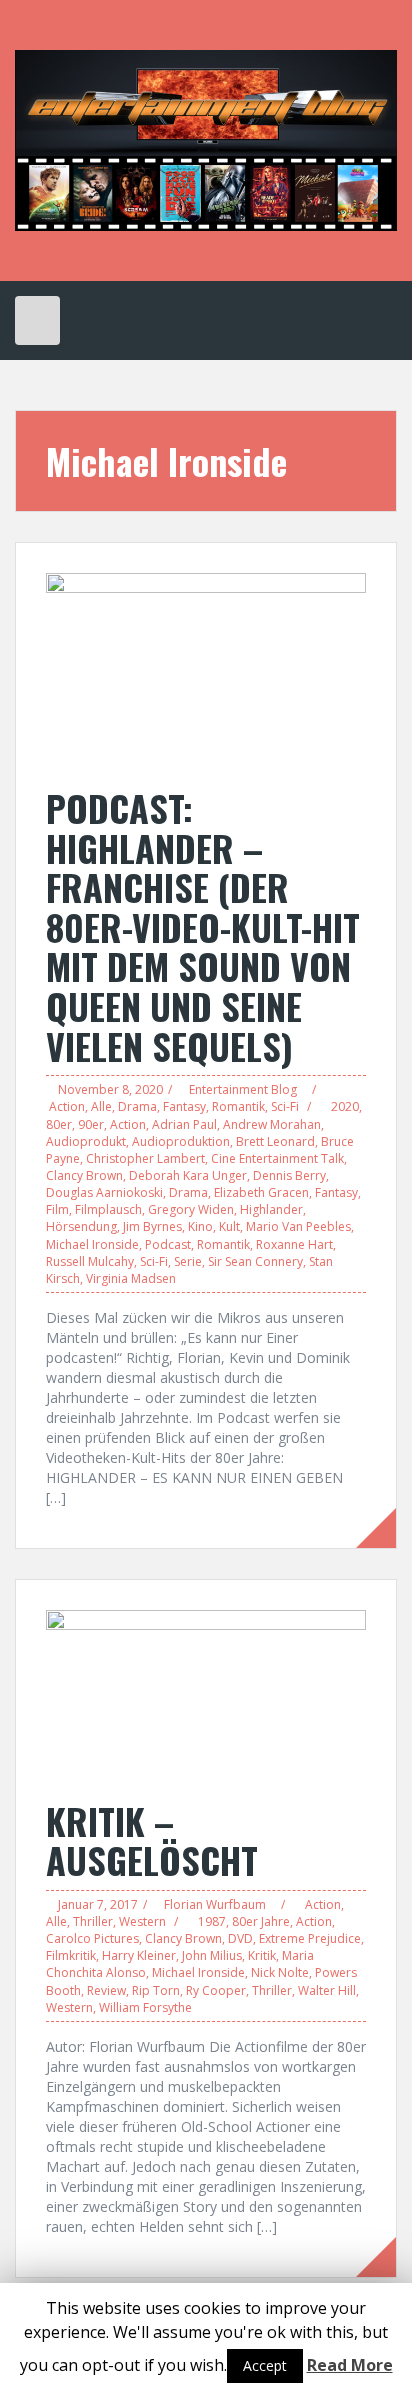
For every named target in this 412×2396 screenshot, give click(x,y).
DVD (240, 1938)
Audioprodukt (86, 1141)
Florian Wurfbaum (215, 1904)
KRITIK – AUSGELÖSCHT (152, 1840)
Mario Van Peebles (298, 1226)
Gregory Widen (191, 1209)
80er (59, 1124)
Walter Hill (327, 1990)
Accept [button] (265, 2365)
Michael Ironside (92, 1244)
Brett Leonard (275, 1141)
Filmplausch (108, 1209)
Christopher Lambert (145, 1158)
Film (57, 1209)
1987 (212, 1921)
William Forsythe (145, 2007)
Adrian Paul (184, 1124)
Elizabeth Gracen (261, 1192)
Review (106, 1990)
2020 (345, 1106)
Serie (188, 1261)
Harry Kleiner (139, 1955)
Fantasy (184, 1106)
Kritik (262, 1955)
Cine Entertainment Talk (277, 1158)
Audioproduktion (181, 1141)
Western (142, 1921)
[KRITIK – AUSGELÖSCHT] (206, 1693)
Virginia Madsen (131, 1278)
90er (91, 1124)
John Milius (212, 1955)
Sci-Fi (285, 1106)
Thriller (93, 1921)
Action (67, 1106)
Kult (229, 1226)
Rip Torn (156, 1990)
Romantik (238, 1106)
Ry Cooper (216, 1990)
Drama (137, 1106)
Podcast (168, 1244)
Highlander (271, 1209)
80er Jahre (261, 1921)
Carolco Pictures (92, 1938)
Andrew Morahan (272, 1124)
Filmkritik (71, 1955)
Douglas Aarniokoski (104, 1192)
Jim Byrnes (152, 1226)
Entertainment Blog (243, 1089)
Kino (200, 1226)
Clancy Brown (84, 1175)
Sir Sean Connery (255, 1261)
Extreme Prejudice (310, 1938)
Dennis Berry (289, 1175)
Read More (350, 2365)
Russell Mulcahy (90, 1261)
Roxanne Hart (294, 1244)
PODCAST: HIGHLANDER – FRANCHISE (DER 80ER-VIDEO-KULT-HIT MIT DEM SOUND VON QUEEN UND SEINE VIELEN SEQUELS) (203, 926)
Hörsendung (81, 1226)
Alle (101, 1106)
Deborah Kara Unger (188, 1175)
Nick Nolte (280, 1972)
